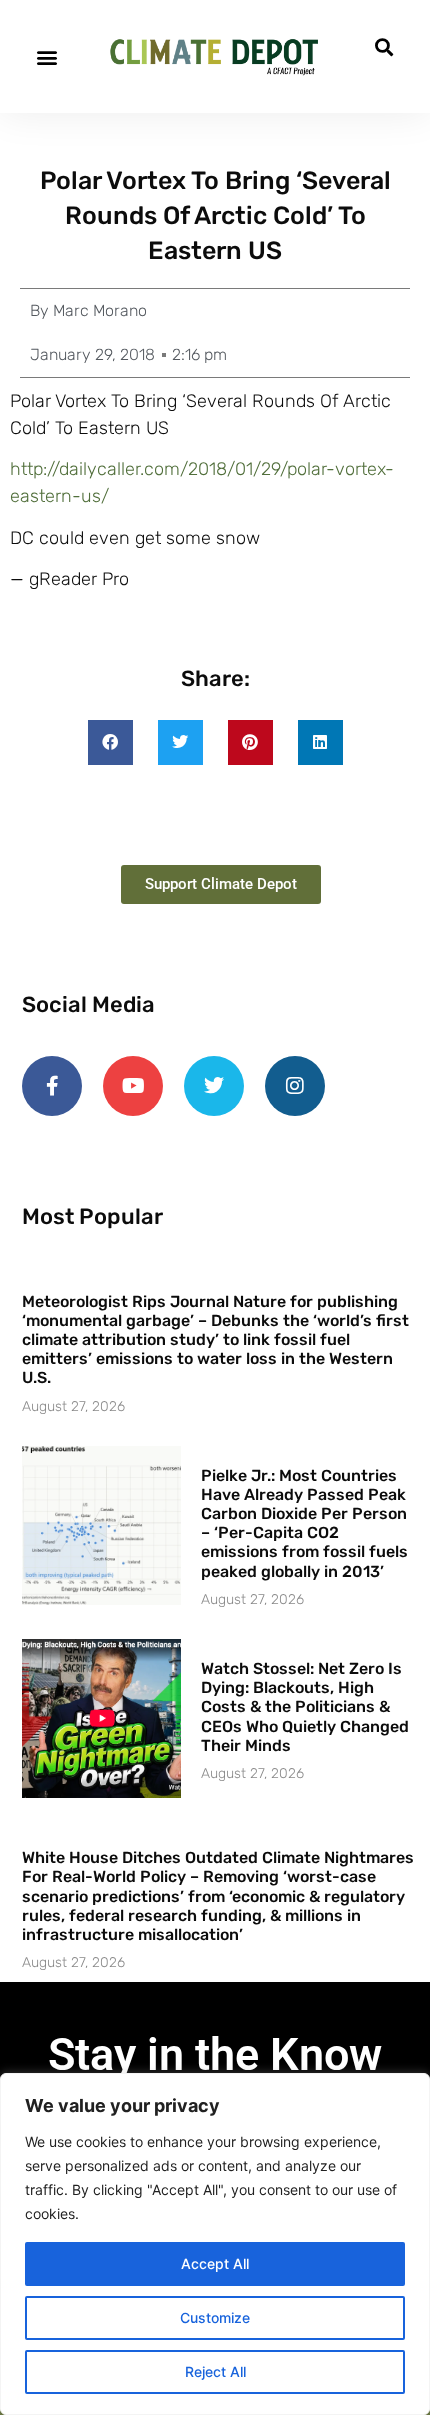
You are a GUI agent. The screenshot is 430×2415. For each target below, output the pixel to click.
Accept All (215, 2263)
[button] (46, 56)
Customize (215, 2317)
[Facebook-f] (52, 1086)
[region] (215, 2244)
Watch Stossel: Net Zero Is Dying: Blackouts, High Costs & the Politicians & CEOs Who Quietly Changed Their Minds (305, 1707)
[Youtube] (133, 1086)
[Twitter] (214, 1086)
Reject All (215, 2371)
